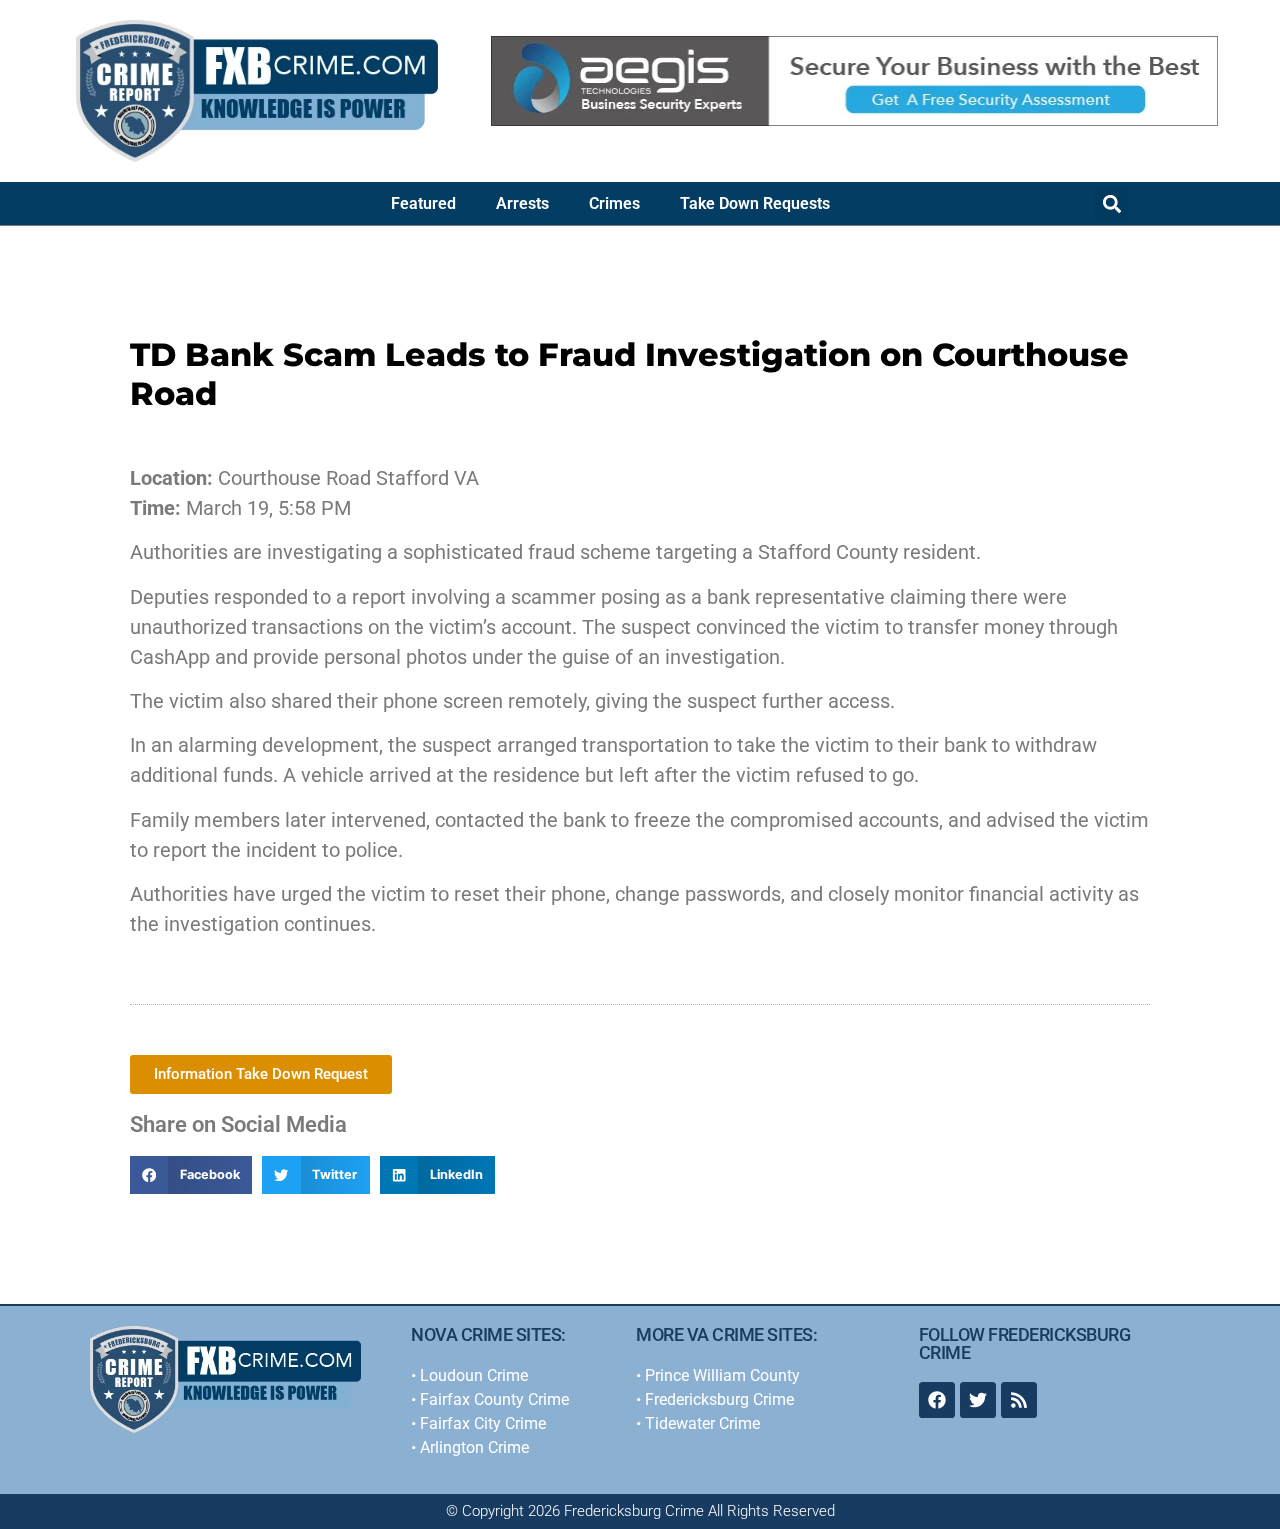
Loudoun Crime (474, 1375)
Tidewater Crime (702, 1423)
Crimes (614, 203)
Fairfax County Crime (494, 1399)
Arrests (522, 203)
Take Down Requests (755, 203)
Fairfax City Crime (483, 1423)
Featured (423, 203)
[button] (1111, 203)
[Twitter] (978, 1400)
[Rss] (1019, 1400)
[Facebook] (937, 1400)
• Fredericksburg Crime (715, 1399)
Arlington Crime (474, 1447)
